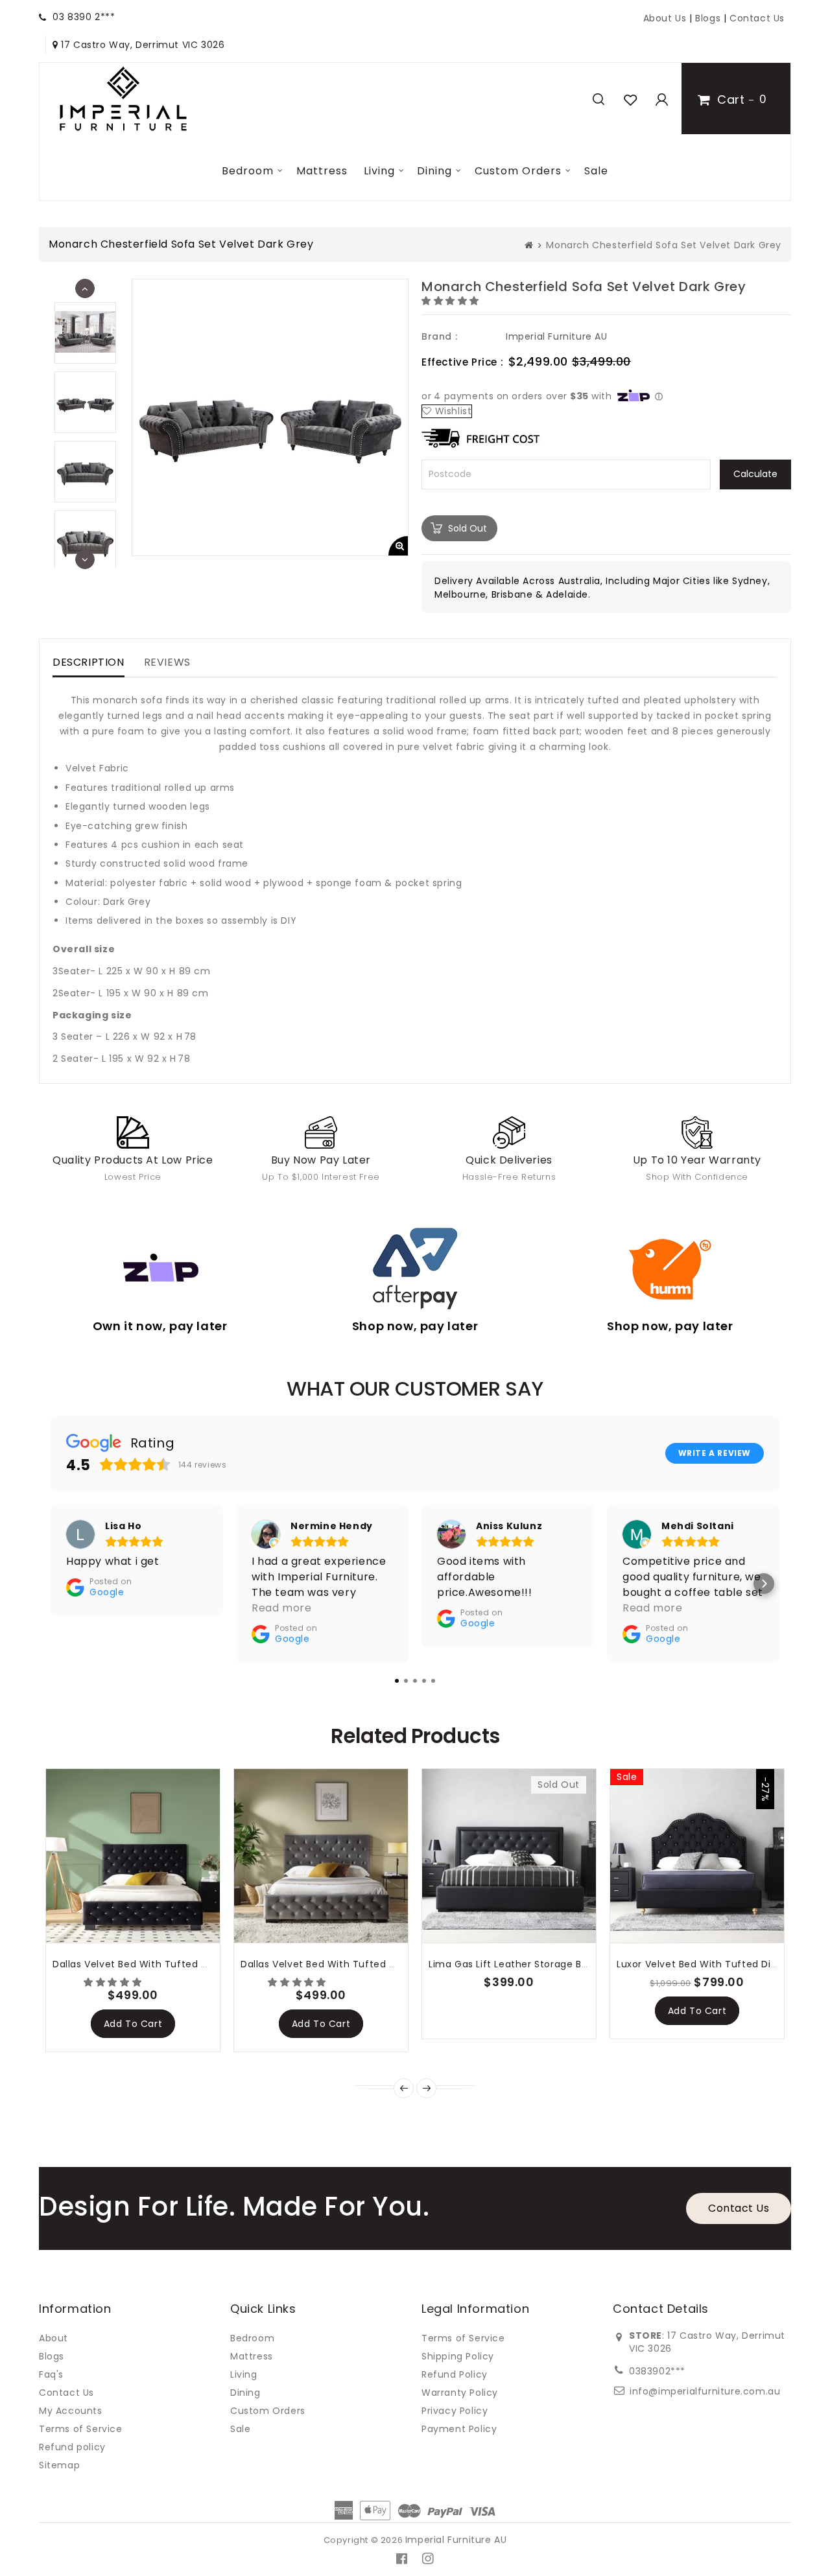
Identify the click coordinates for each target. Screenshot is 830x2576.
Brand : (439, 336)
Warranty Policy (460, 2393)
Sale (596, 171)
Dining (434, 171)
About (53, 2338)
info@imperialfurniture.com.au (705, 2391)
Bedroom (248, 171)
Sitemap (59, 2465)
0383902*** (657, 2371)
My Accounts (71, 2411)
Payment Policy (459, 2429)
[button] (452, 301)
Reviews (167, 662)
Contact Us (757, 18)
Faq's (51, 2374)
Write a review (715, 1453)
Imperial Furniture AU (557, 336)
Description (89, 662)
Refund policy (72, 2447)
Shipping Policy (458, 2356)
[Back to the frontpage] (529, 245)
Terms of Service (81, 2429)
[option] (85, 402)
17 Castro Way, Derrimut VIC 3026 (141, 45)
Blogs (709, 18)
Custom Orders (518, 171)
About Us (665, 18)
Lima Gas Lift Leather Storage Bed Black (525, 1964)
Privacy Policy (455, 2411)
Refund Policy (455, 2374)
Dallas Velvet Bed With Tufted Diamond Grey (350, 1964)
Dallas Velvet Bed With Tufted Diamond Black (163, 1964)
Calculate (755, 474)
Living (379, 171)
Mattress (322, 171)
